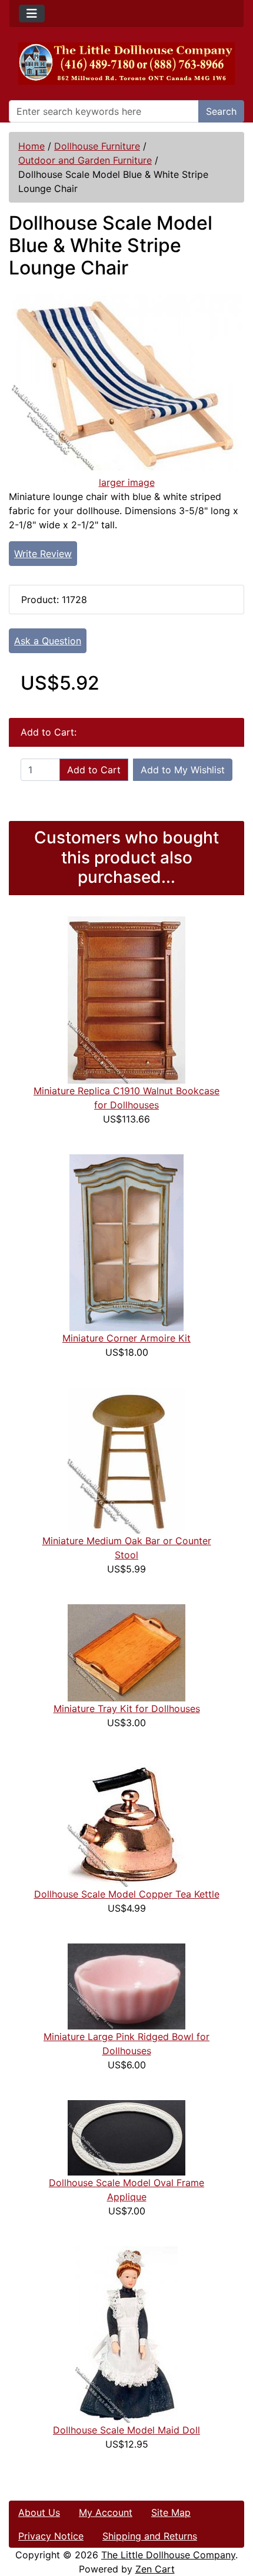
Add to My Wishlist (183, 770)
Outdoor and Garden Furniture (85, 160)
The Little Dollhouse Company (168, 2555)
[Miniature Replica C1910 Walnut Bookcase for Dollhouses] (126, 999)
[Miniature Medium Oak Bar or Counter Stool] (126, 1459)
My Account (106, 2512)
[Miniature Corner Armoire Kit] (126, 1241)
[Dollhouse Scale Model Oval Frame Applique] (126, 2137)
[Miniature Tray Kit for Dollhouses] (126, 1652)
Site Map (171, 2512)
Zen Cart (155, 2569)
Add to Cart (94, 770)
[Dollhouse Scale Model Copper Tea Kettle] (126, 1822)
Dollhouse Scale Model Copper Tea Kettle (127, 1894)
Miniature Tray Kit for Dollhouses (127, 1708)
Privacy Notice (51, 2536)
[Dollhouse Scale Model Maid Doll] (126, 2333)
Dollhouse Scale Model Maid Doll (126, 2430)
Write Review (43, 554)
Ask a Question (48, 641)
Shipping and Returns (150, 2536)
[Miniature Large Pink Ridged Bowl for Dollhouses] (126, 1985)
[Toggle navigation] (32, 14)
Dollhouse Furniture (97, 146)
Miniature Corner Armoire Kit (126, 1338)
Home (31, 146)
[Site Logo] (126, 64)
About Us (39, 2512)
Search (221, 111)
